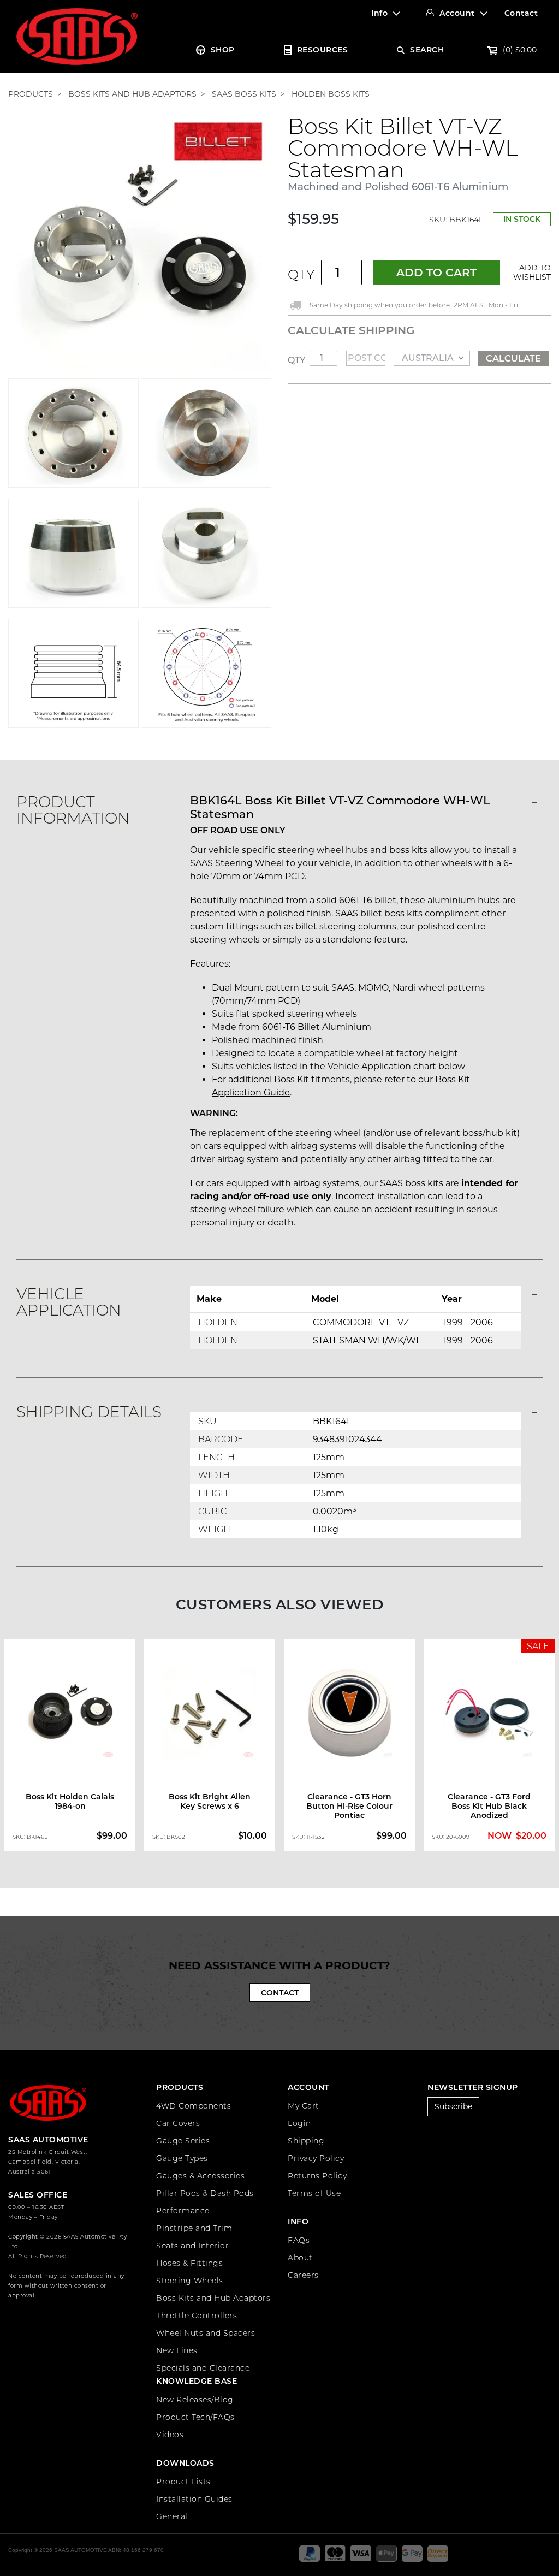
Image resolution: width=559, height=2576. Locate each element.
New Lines (177, 2350)
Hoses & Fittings (189, 2263)
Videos (170, 2435)
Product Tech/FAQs (195, 2417)
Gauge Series (183, 2141)
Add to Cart (436, 273)
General (172, 2516)
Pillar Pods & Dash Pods (205, 2193)
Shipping (306, 2141)
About (300, 2258)
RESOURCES (323, 50)
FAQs (299, 2240)
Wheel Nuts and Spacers (206, 2333)
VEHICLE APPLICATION (69, 1302)
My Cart (304, 2106)
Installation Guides (194, 2499)
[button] (530, 273)
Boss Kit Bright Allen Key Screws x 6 (210, 1801)
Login (299, 2123)
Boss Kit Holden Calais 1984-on (70, 1801)
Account (457, 13)
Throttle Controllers (197, 2316)
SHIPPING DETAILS (89, 1412)
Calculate (513, 359)
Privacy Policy (316, 2158)
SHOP (223, 50)
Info (379, 13)
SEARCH (427, 50)
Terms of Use (314, 2193)
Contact (521, 13)
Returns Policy (317, 2176)
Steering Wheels (190, 2281)
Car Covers (178, 2123)
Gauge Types (182, 2158)
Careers (303, 2275)
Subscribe (453, 2106)
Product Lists (183, 2482)
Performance (183, 2211)
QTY (301, 274)
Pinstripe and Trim (194, 2228)
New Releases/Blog (195, 2400)
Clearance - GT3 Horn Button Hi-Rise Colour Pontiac (349, 1806)
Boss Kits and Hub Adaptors (213, 2298)
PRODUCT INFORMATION (73, 810)
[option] (70, 1745)
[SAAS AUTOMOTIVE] (77, 36)
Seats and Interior (192, 2246)
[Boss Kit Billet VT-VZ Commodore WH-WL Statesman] (140, 246)
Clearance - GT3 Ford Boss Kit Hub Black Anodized (489, 1806)
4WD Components (194, 2106)
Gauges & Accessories (200, 2176)
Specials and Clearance (203, 2368)
